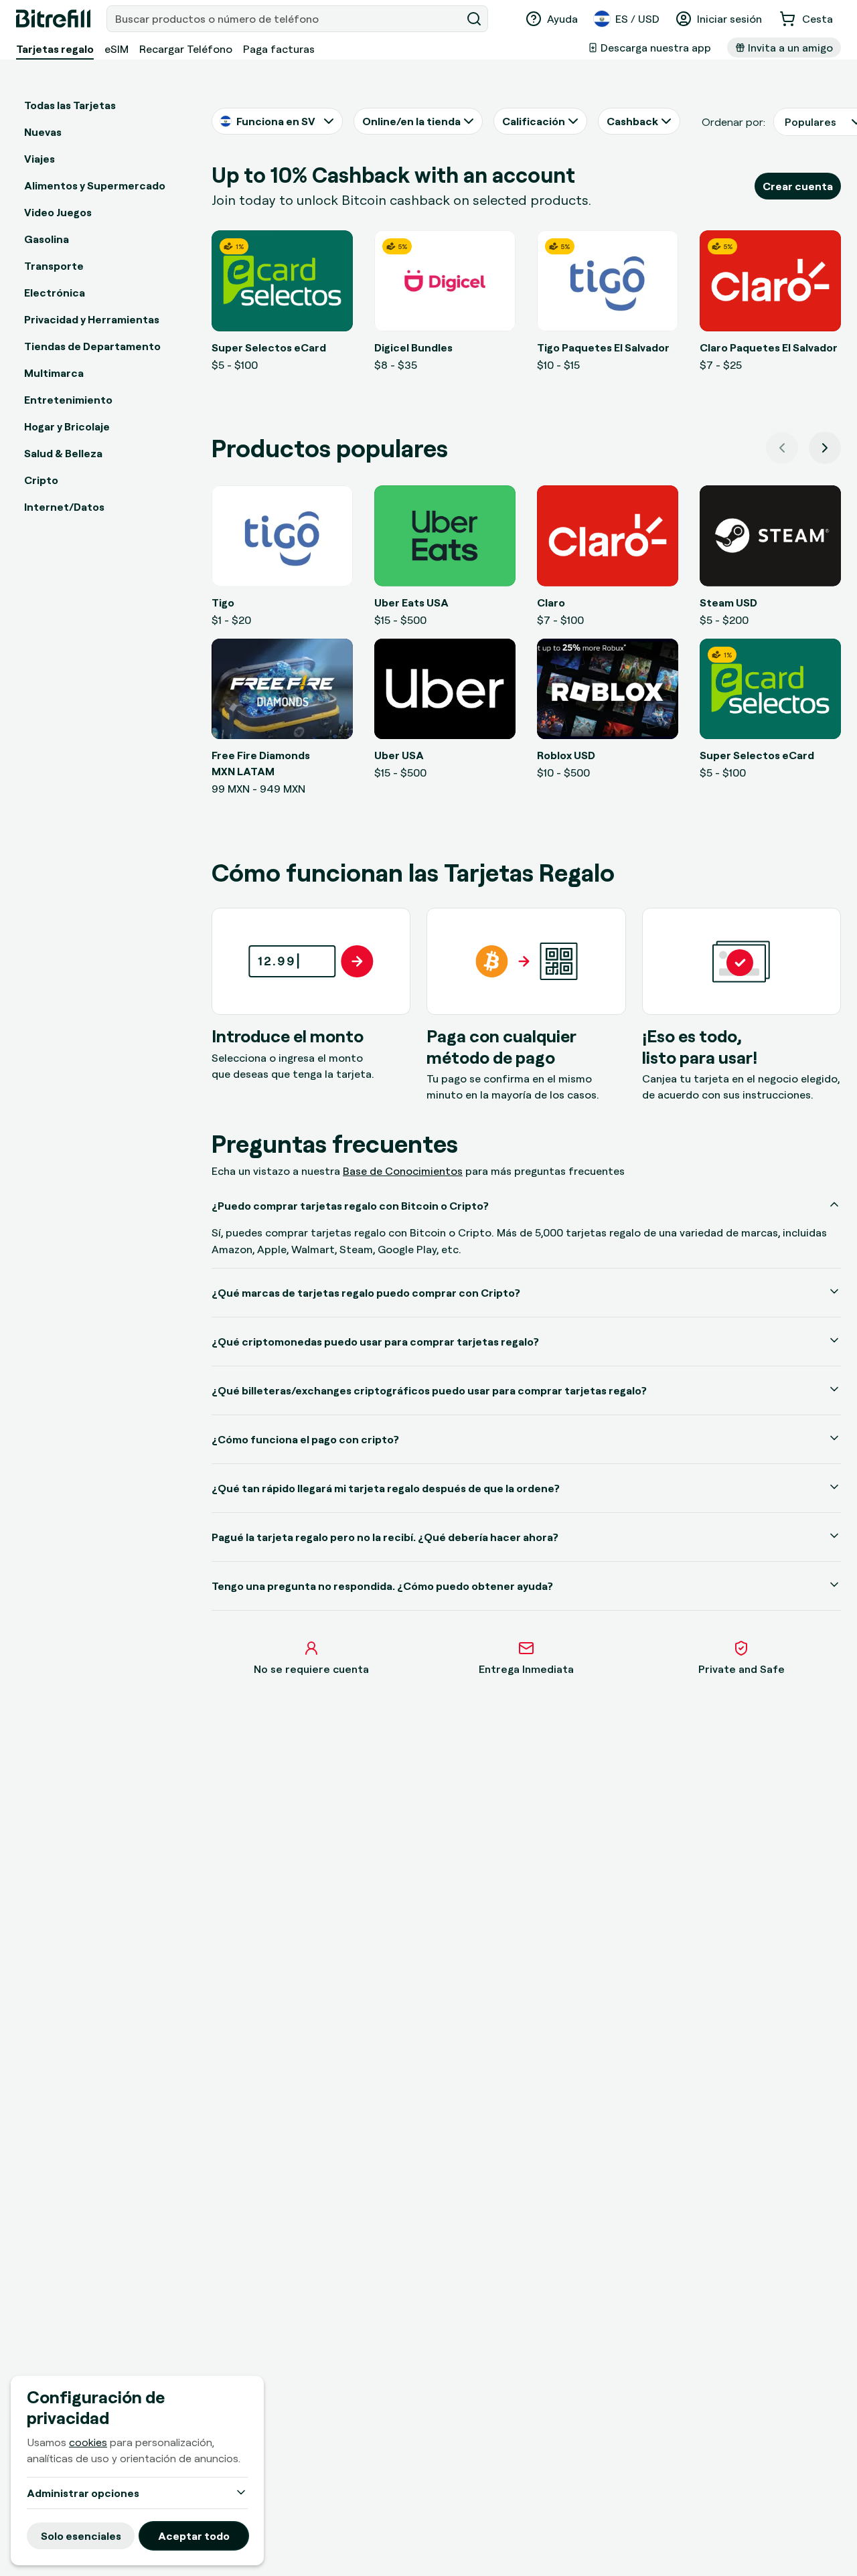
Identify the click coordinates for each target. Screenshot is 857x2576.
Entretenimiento (68, 400)
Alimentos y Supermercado (95, 185)
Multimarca (54, 373)
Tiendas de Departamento (92, 346)
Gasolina (47, 239)
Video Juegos (58, 212)
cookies (88, 2442)
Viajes (40, 159)
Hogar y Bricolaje (67, 426)
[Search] (474, 19)
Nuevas (43, 132)
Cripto (41, 480)
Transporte (54, 266)
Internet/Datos (64, 507)
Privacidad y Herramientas (92, 319)
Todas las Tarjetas (70, 105)
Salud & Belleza (63, 453)
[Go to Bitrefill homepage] (53, 19)
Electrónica (55, 293)
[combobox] (285, 19)
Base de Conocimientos (403, 1171)
